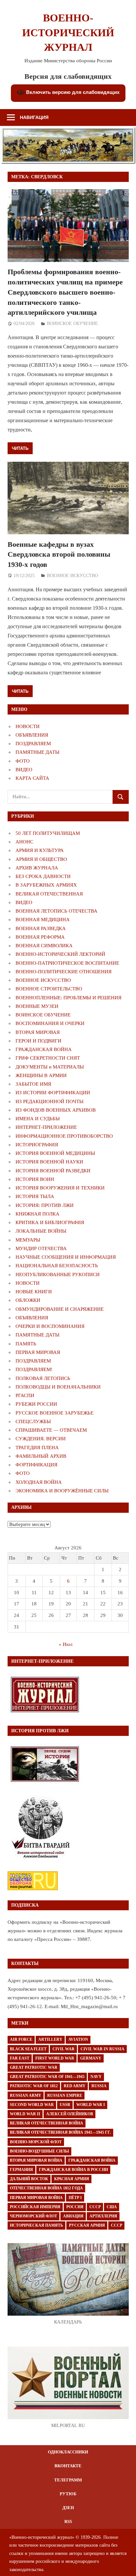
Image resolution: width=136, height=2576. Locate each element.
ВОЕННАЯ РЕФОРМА (40, 937)
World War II (25, 2114)
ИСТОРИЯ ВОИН (35, 1179)
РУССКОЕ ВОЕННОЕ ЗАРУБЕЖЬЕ (54, 1413)
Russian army (26, 2095)
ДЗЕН (68, 2508)
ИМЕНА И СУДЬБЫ (38, 1119)
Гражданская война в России (73, 2170)
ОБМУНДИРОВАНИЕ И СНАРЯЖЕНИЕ (60, 1309)
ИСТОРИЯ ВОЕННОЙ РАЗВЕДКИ (53, 1171)
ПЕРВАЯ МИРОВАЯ (38, 1352)
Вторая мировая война (36, 2160)
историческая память (36, 2225)
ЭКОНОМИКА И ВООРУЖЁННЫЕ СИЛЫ (62, 1491)
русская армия (87, 2225)
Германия (21, 2170)
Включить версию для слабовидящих (72, 92)
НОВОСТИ (28, 726)
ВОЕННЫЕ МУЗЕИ (37, 1006)
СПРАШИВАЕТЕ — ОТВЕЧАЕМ (51, 1430)
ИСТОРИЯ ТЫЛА (35, 1196)
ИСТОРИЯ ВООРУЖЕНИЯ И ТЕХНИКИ (60, 1188)
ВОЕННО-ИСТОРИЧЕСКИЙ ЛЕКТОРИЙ (60, 954)
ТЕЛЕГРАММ (68, 2480)
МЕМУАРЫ (28, 1240)
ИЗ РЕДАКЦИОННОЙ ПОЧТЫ (50, 1101)
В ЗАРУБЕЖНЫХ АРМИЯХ (46, 885)
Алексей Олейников (70, 2114)
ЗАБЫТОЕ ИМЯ (33, 1084)
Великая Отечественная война (47, 2123)
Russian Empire (65, 2095)
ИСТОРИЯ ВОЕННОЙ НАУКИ (49, 1162)
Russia (99, 2086)
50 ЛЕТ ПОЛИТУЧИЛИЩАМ (48, 833)
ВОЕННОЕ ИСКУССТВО (72, 576)
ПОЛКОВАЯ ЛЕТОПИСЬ (43, 1378)
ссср (117, 2225)
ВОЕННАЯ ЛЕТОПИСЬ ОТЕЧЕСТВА (56, 911)
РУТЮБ (68, 2494)
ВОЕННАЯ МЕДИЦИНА (43, 920)
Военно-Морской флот (36, 2142)
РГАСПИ (25, 1395)
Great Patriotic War (34, 2067)
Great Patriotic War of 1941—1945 (47, 2077)
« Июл (66, 1644)
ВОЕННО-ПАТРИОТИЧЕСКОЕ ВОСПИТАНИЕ (67, 963)
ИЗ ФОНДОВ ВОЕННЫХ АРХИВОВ (56, 1110)
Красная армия (72, 2179)
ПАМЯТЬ (26, 1344)
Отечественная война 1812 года (46, 2188)
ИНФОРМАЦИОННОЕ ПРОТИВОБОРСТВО (64, 1136)
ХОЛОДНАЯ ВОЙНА (39, 1482)
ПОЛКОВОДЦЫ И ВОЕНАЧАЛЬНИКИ (58, 1387)
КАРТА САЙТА (32, 778)
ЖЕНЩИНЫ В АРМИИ (41, 1075)
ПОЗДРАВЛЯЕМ (33, 744)
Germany (91, 2058)
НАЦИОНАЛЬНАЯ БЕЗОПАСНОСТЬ (57, 1266)
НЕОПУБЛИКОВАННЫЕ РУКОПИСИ (58, 1274)
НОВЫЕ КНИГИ (34, 1292)
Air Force (21, 2039)
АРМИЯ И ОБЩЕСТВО (41, 859)
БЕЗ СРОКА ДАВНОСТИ (43, 876)
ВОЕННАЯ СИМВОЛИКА (44, 946)
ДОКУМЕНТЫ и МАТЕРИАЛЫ (50, 1067)
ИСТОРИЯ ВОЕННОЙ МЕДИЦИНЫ (55, 1153)
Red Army (75, 2086)
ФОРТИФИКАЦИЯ (36, 1465)
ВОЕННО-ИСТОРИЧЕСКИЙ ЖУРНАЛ (68, 33)
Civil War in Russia (102, 2049)
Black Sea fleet (28, 2049)
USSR (65, 2105)
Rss (68, 2521)
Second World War (32, 2105)
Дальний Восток (29, 2179)
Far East (20, 2058)
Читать (20, 448)
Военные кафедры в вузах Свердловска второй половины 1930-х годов (59, 555)
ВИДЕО (24, 770)
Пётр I (75, 2198)
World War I (91, 2105)
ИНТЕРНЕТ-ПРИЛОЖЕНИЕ (46, 1127)
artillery (50, 2039)
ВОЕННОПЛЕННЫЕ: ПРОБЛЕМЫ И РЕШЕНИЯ (68, 998)
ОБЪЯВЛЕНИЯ (32, 735)
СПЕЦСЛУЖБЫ (33, 1421)
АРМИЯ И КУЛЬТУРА (40, 850)
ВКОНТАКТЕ (68, 2466)
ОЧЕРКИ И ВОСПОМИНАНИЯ (50, 1326)
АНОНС (24, 842)
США (112, 2207)
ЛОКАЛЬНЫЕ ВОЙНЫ (41, 1231)
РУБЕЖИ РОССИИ (36, 1404)
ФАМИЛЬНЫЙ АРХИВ (41, 1456)
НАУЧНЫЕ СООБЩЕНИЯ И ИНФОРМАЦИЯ (66, 1257)
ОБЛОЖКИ (28, 1300)
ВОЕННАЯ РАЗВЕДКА (41, 928)
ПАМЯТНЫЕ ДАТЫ (37, 752)
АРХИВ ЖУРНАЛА (37, 868)
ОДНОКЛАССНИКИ (68, 2452)
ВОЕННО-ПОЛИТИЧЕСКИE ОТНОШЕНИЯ (64, 972)
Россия (75, 2207)
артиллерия (103, 2216)
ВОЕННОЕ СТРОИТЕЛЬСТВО (49, 989)
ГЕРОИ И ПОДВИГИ (38, 1041)
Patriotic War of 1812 (34, 2086)
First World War (55, 2058)
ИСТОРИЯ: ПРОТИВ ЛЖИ (45, 1205)
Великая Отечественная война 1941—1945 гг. (60, 2132)
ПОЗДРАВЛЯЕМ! (34, 1369)
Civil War (64, 2049)
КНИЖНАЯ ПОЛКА (37, 1214)
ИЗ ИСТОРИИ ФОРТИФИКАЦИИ (53, 1093)
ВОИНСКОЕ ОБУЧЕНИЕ (72, 323)
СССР (95, 2207)
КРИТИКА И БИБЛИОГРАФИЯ (50, 1222)
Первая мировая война (36, 2198)
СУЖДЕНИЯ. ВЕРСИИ (41, 1439)
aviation (78, 2039)
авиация (73, 2216)
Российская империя (35, 2207)
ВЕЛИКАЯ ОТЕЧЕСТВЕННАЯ (49, 894)
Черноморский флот (34, 2216)
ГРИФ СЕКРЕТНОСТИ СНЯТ (48, 1058)
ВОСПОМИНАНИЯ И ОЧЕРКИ (50, 1023)
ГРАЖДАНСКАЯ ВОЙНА (44, 1049)
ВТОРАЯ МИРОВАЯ (38, 1032)
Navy (96, 2077)
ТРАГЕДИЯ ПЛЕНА (37, 1448)
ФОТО (23, 761)
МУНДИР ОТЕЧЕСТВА (41, 1248)
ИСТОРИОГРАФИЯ (37, 1145)
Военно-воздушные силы (39, 2151)
